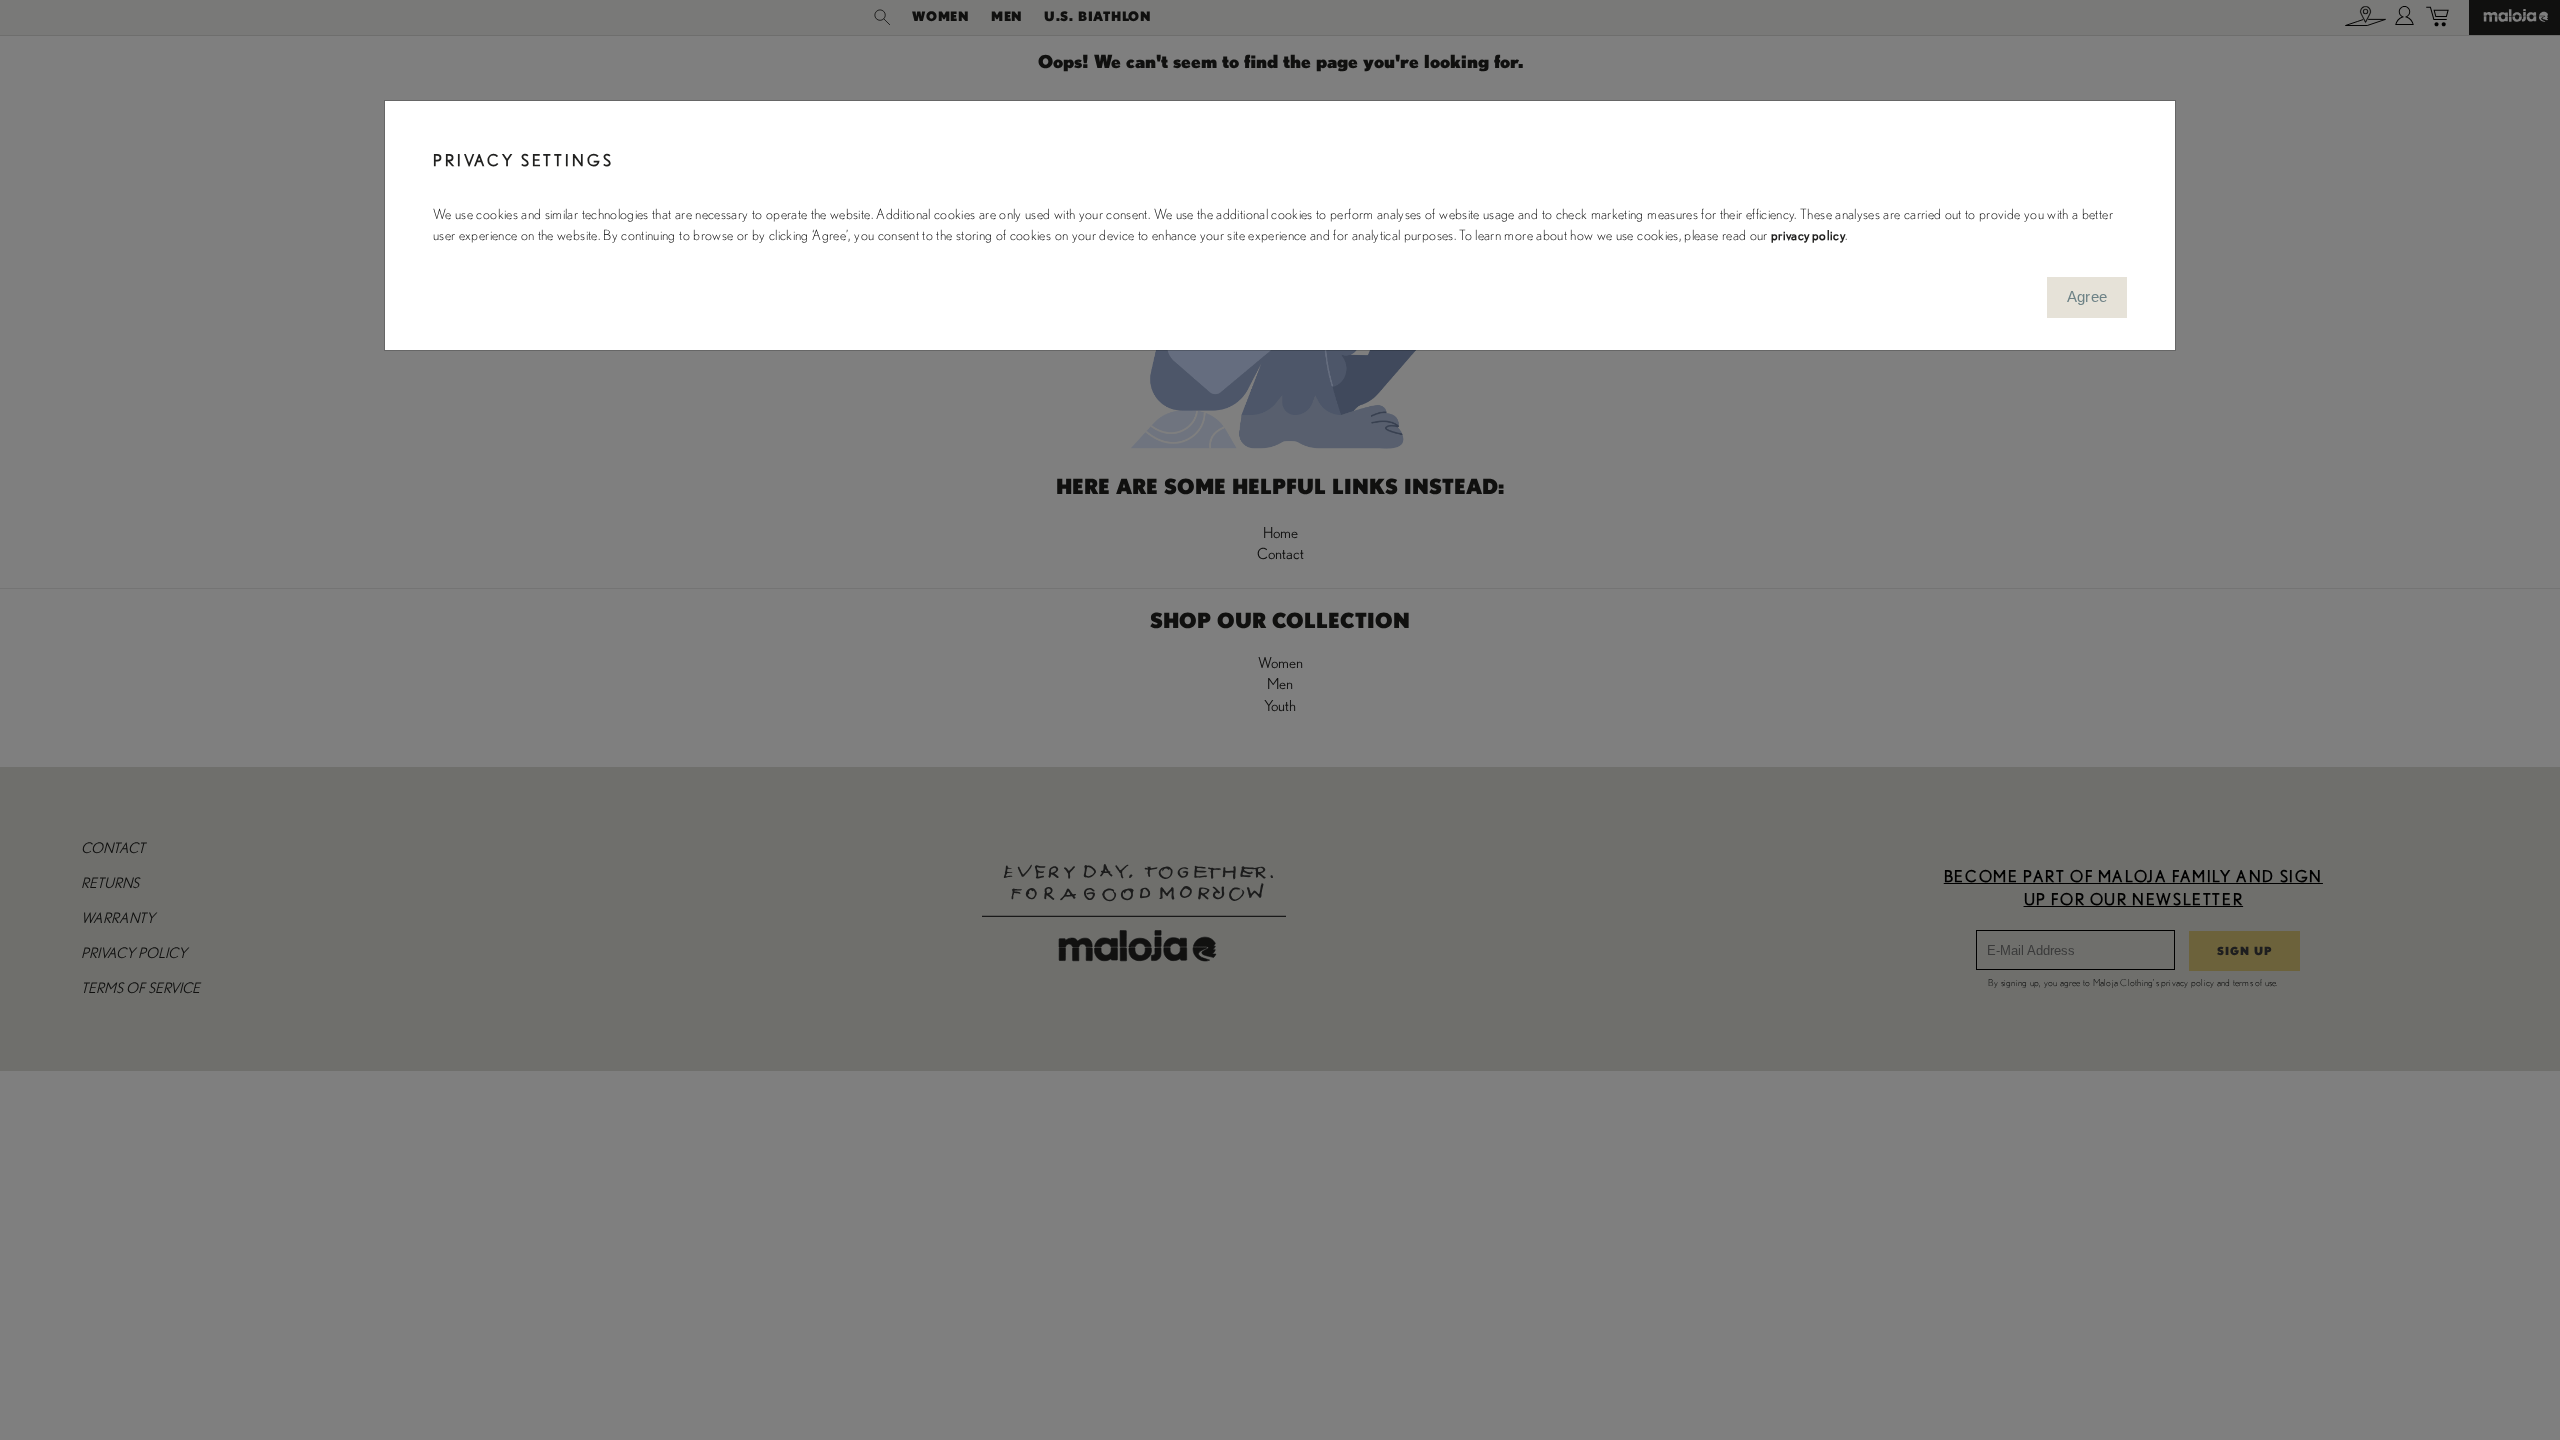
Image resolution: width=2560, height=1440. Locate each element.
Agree (2087, 296)
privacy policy (1808, 236)
